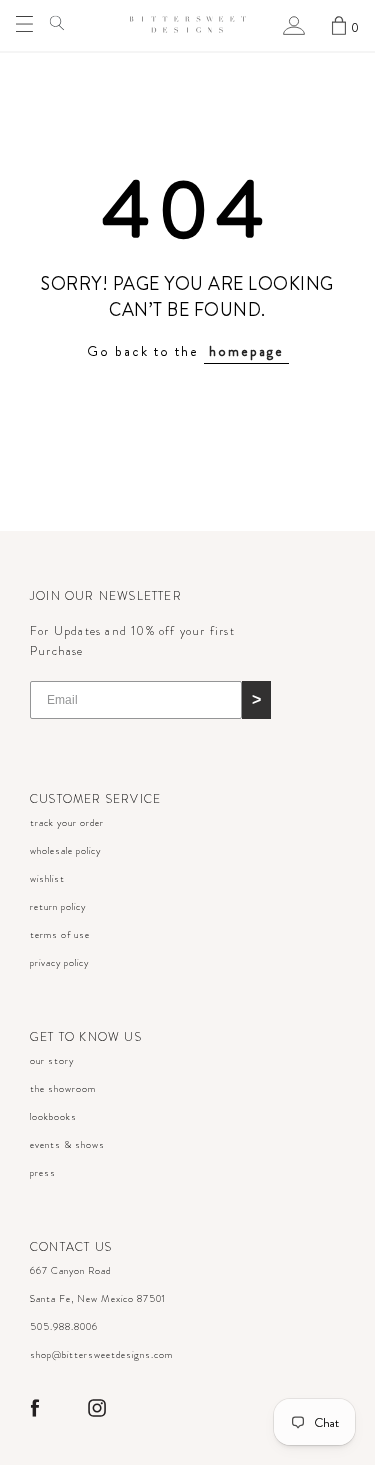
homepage (246, 351)
